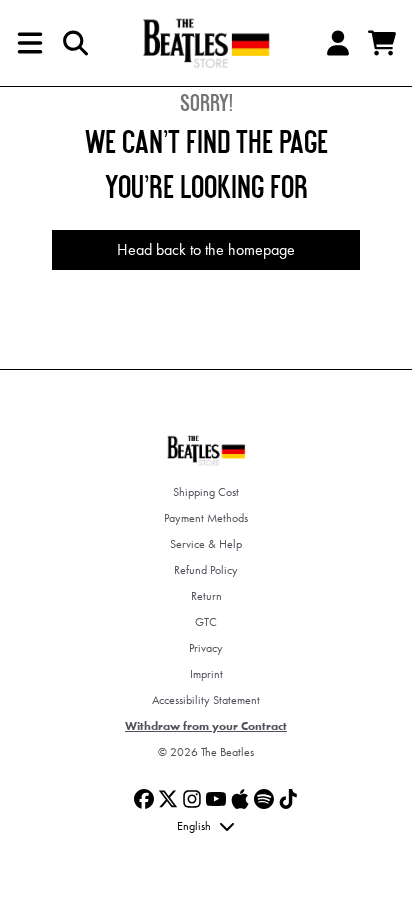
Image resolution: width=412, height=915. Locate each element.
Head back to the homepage (206, 249)
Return (206, 596)
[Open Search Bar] (74, 43)
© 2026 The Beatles (206, 752)
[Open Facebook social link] (144, 799)
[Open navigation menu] (30, 43)
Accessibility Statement (206, 700)
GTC (206, 622)
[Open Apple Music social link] (240, 799)
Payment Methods (206, 518)
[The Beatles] (206, 43)
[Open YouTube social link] (216, 799)
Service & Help (206, 544)
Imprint (206, 674)
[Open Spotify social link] (264, 799)
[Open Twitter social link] (168, 799)
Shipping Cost (206, 492)
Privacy (206, 648)
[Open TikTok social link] (288, 799)
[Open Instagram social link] (192, 799)
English (194, 826)
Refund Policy (206, 570)
